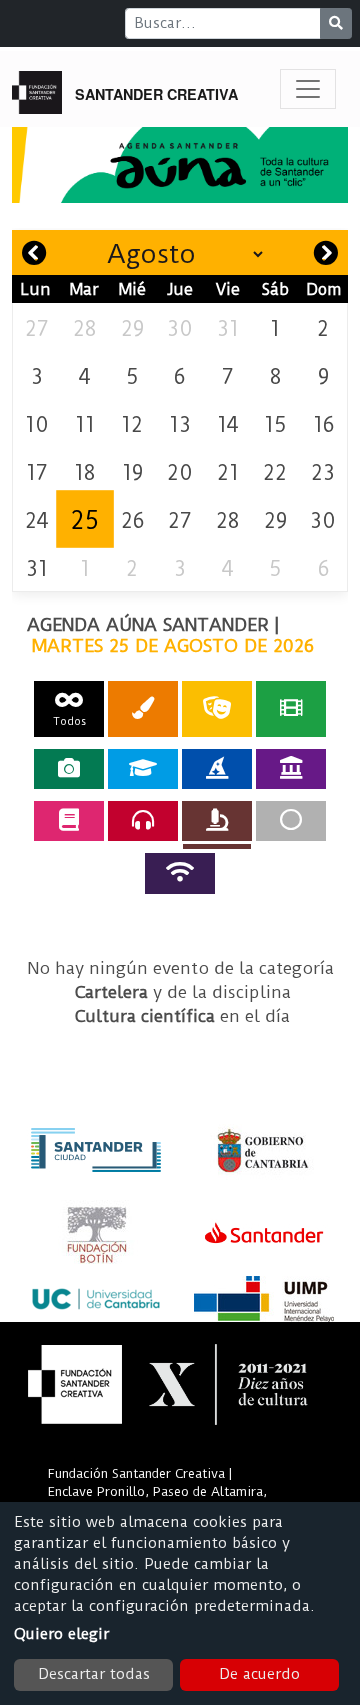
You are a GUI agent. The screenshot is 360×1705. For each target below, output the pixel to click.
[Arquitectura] (291, 769)
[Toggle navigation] (308, 89)
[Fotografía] (69, 769)
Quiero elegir (61, 1634)
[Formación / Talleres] (143, 769)
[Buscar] (336, 23)
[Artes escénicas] (217, 708)
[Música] (143, 821)
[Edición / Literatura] (69, 821)
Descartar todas (94, 1674)
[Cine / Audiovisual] (291, 708)
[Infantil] (217, 769)
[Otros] (291, 821)
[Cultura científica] (217, 821)
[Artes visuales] (143, 708)
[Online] (180, 873)
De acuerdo (259, 1674)
